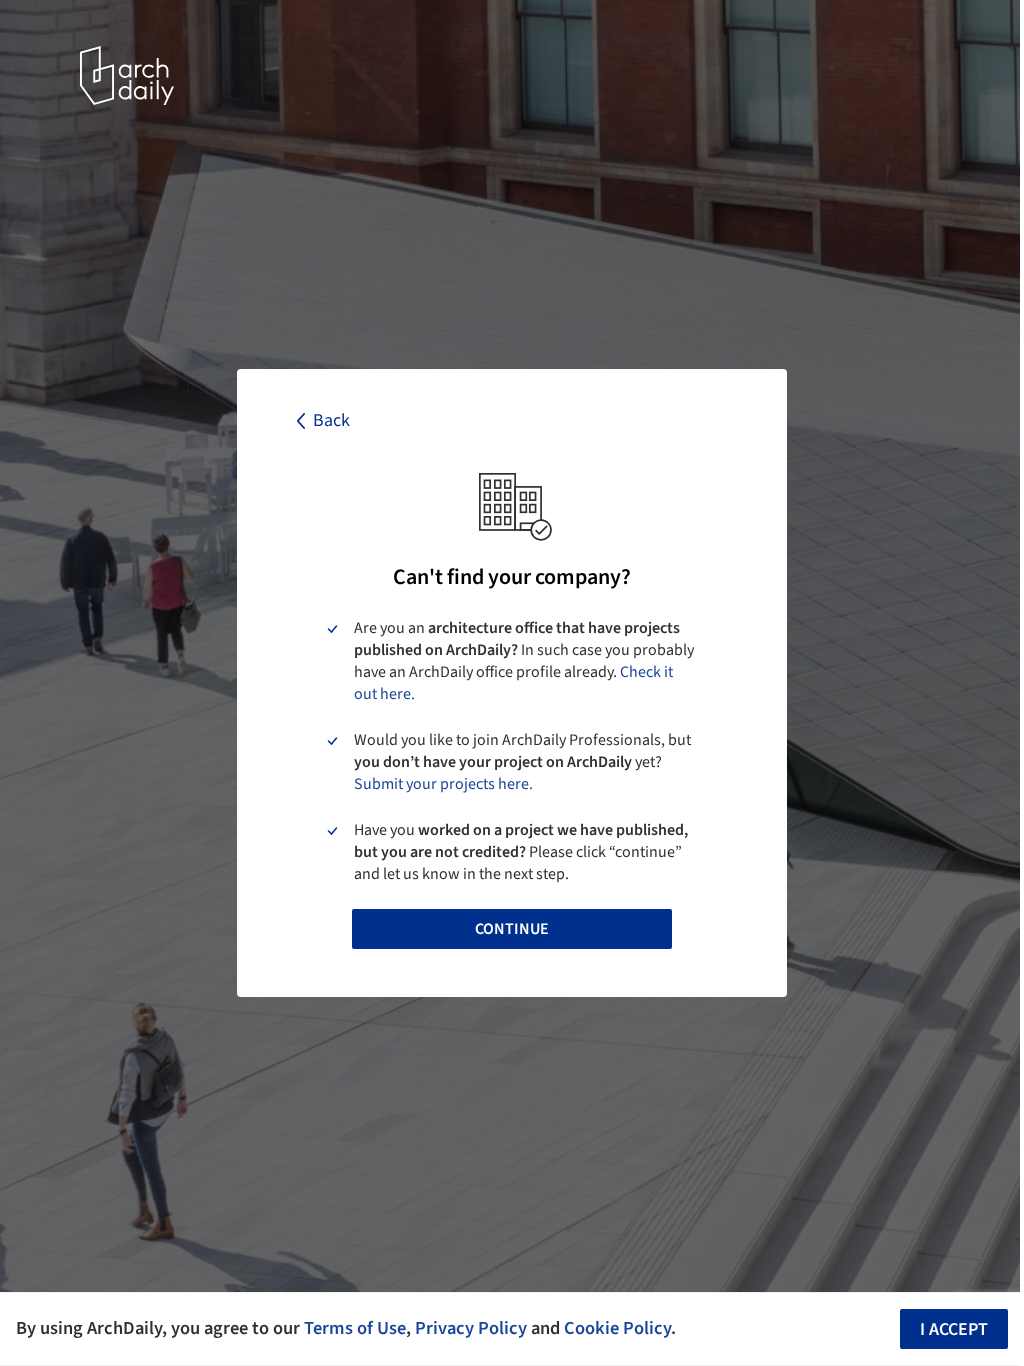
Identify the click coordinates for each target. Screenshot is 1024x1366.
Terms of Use (355, 1328)
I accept (954, 1329)
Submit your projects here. (443, 784)
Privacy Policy (471, 1328)
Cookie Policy (617, 1328)
